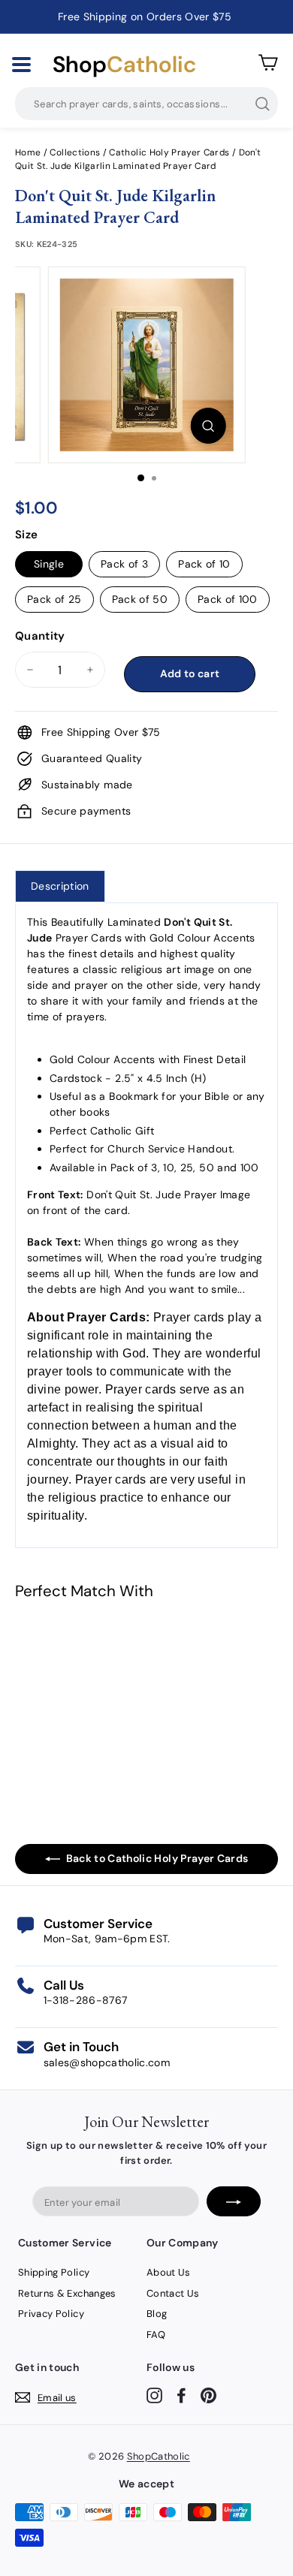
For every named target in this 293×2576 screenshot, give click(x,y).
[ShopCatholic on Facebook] (181, 2395)
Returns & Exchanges (67, 2293)
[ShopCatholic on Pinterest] (208, 2395)
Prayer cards (189, 1317)
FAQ (156, 2335)
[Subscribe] (234, 2201)
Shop (124, 65)
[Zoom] (208, 426)
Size (26, 535)
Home (28, 152)
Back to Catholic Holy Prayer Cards (157, 1858)
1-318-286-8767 (86, 2000)
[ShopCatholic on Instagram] (154, 2395)
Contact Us (173, 2293)
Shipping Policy (54, 2272)
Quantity (40, 636)
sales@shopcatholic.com (107, 2062)
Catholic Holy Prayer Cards (169, 152)
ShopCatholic (159, 2456)
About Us (169, 2272)
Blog (157, 2314)
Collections (76, 152)
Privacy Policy (51, 2314)
